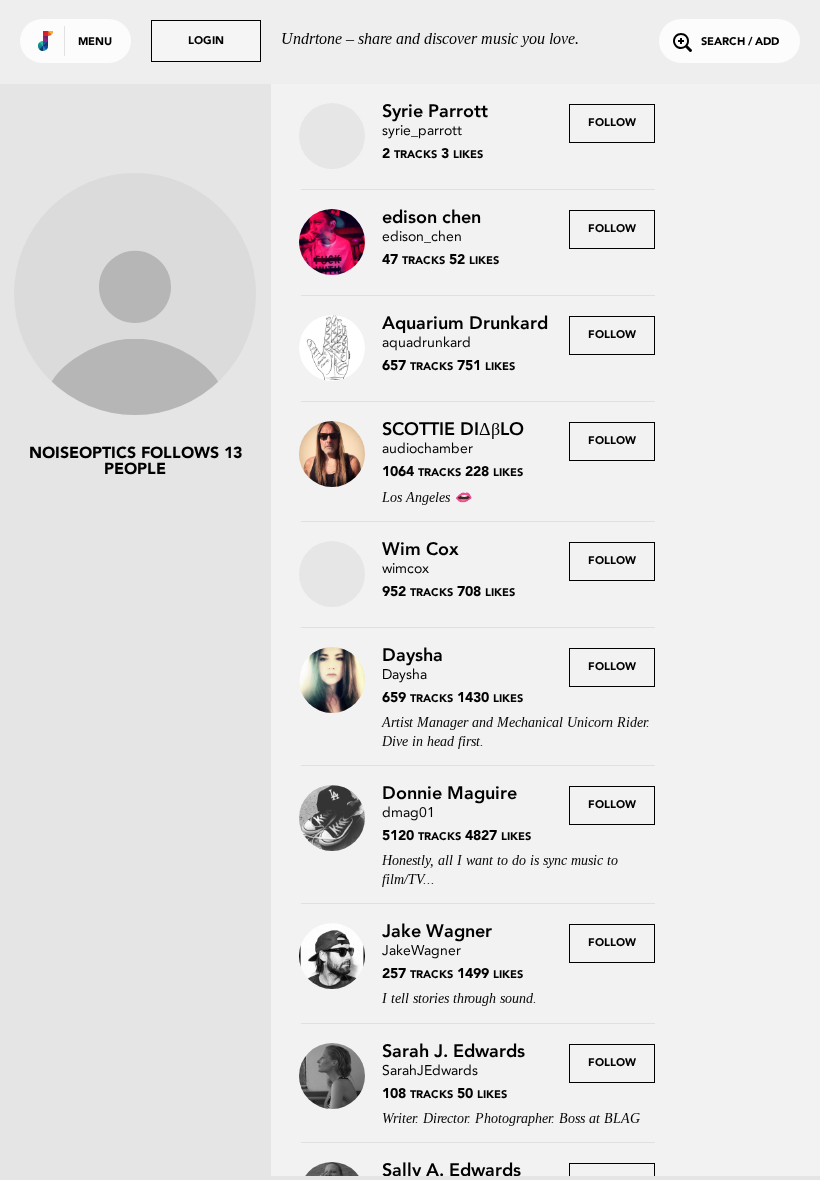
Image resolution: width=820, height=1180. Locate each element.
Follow (612, 123)
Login (206, 41)
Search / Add (740, 42)
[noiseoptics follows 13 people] (135, 296)
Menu (95, 42)
